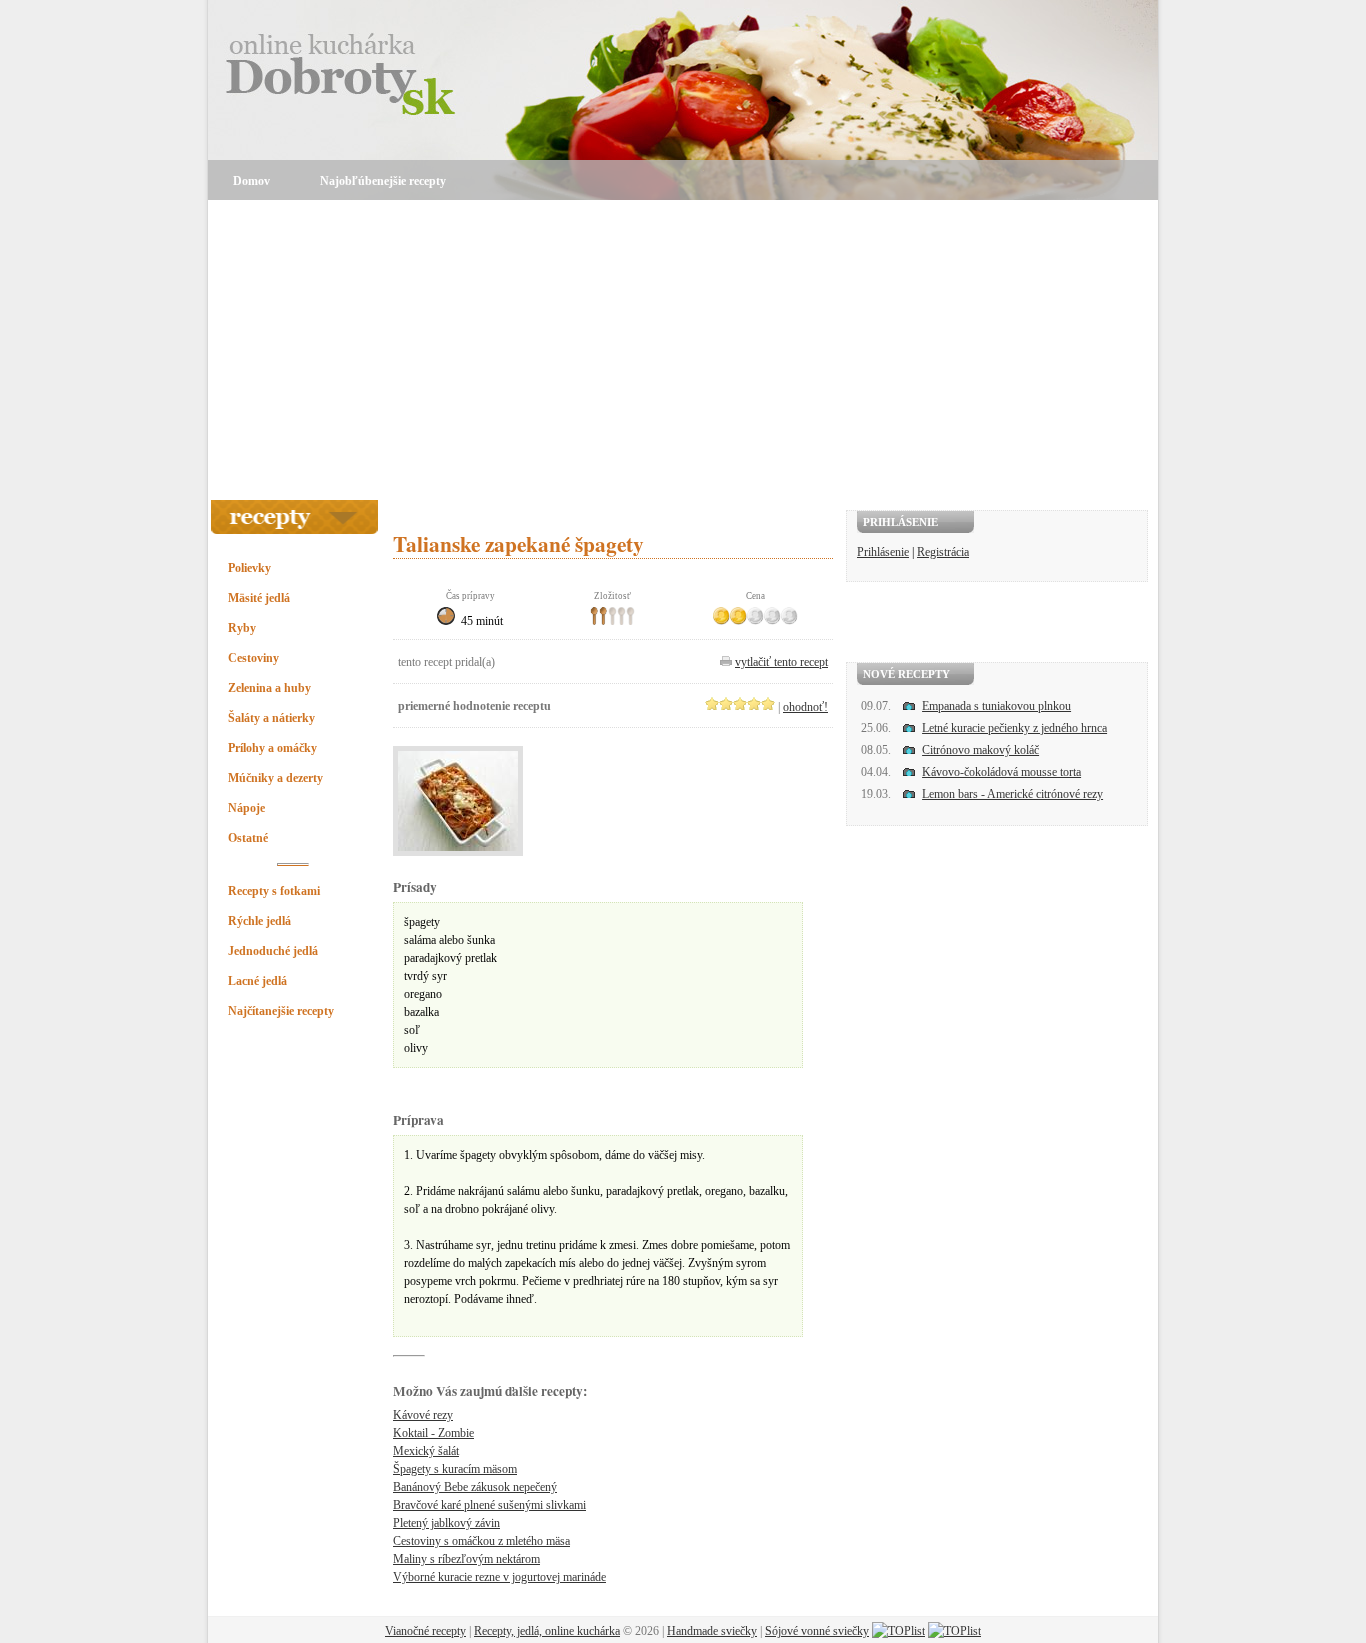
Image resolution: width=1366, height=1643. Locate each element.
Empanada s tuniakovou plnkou (996, 706)
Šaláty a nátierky (271, 718)
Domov (251, 181)
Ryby (242, 628)
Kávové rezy (423, 1415)
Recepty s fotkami (274, 891)
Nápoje (246, 808)
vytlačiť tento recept (781, 662)
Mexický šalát (426, 1451)
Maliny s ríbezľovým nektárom (466, 1559)
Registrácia (943, 552)
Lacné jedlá (257, 981)
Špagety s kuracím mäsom (455, 1469)
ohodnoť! (805, 707)
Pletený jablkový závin (446, 1523)
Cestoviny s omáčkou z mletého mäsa (481, 1541)
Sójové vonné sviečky (817, 1631)
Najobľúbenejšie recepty (383, 181)
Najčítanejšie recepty (281, 1011)
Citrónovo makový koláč (980, 750)
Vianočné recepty (425, 1631)
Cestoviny (253, 658)
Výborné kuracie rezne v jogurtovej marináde (499, 1577)
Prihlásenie (883, 552)
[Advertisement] (683, 350)
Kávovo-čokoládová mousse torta (1001, 772)
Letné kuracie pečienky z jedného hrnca (1014, 728)
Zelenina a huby (269, 688)
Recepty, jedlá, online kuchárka (547, 1631)
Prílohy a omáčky (272, 748)
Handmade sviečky (712, 1631)
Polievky (249, 568)
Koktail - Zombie (433, 1433)
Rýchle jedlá (259, 921)
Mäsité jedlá (259, 598)
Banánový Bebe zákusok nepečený (475, 1487)
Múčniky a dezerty (275, 778)
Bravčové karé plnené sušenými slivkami (489, 1505)
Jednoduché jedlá (273, 951)
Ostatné (248, 838)
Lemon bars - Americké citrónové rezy (1012, 794)
